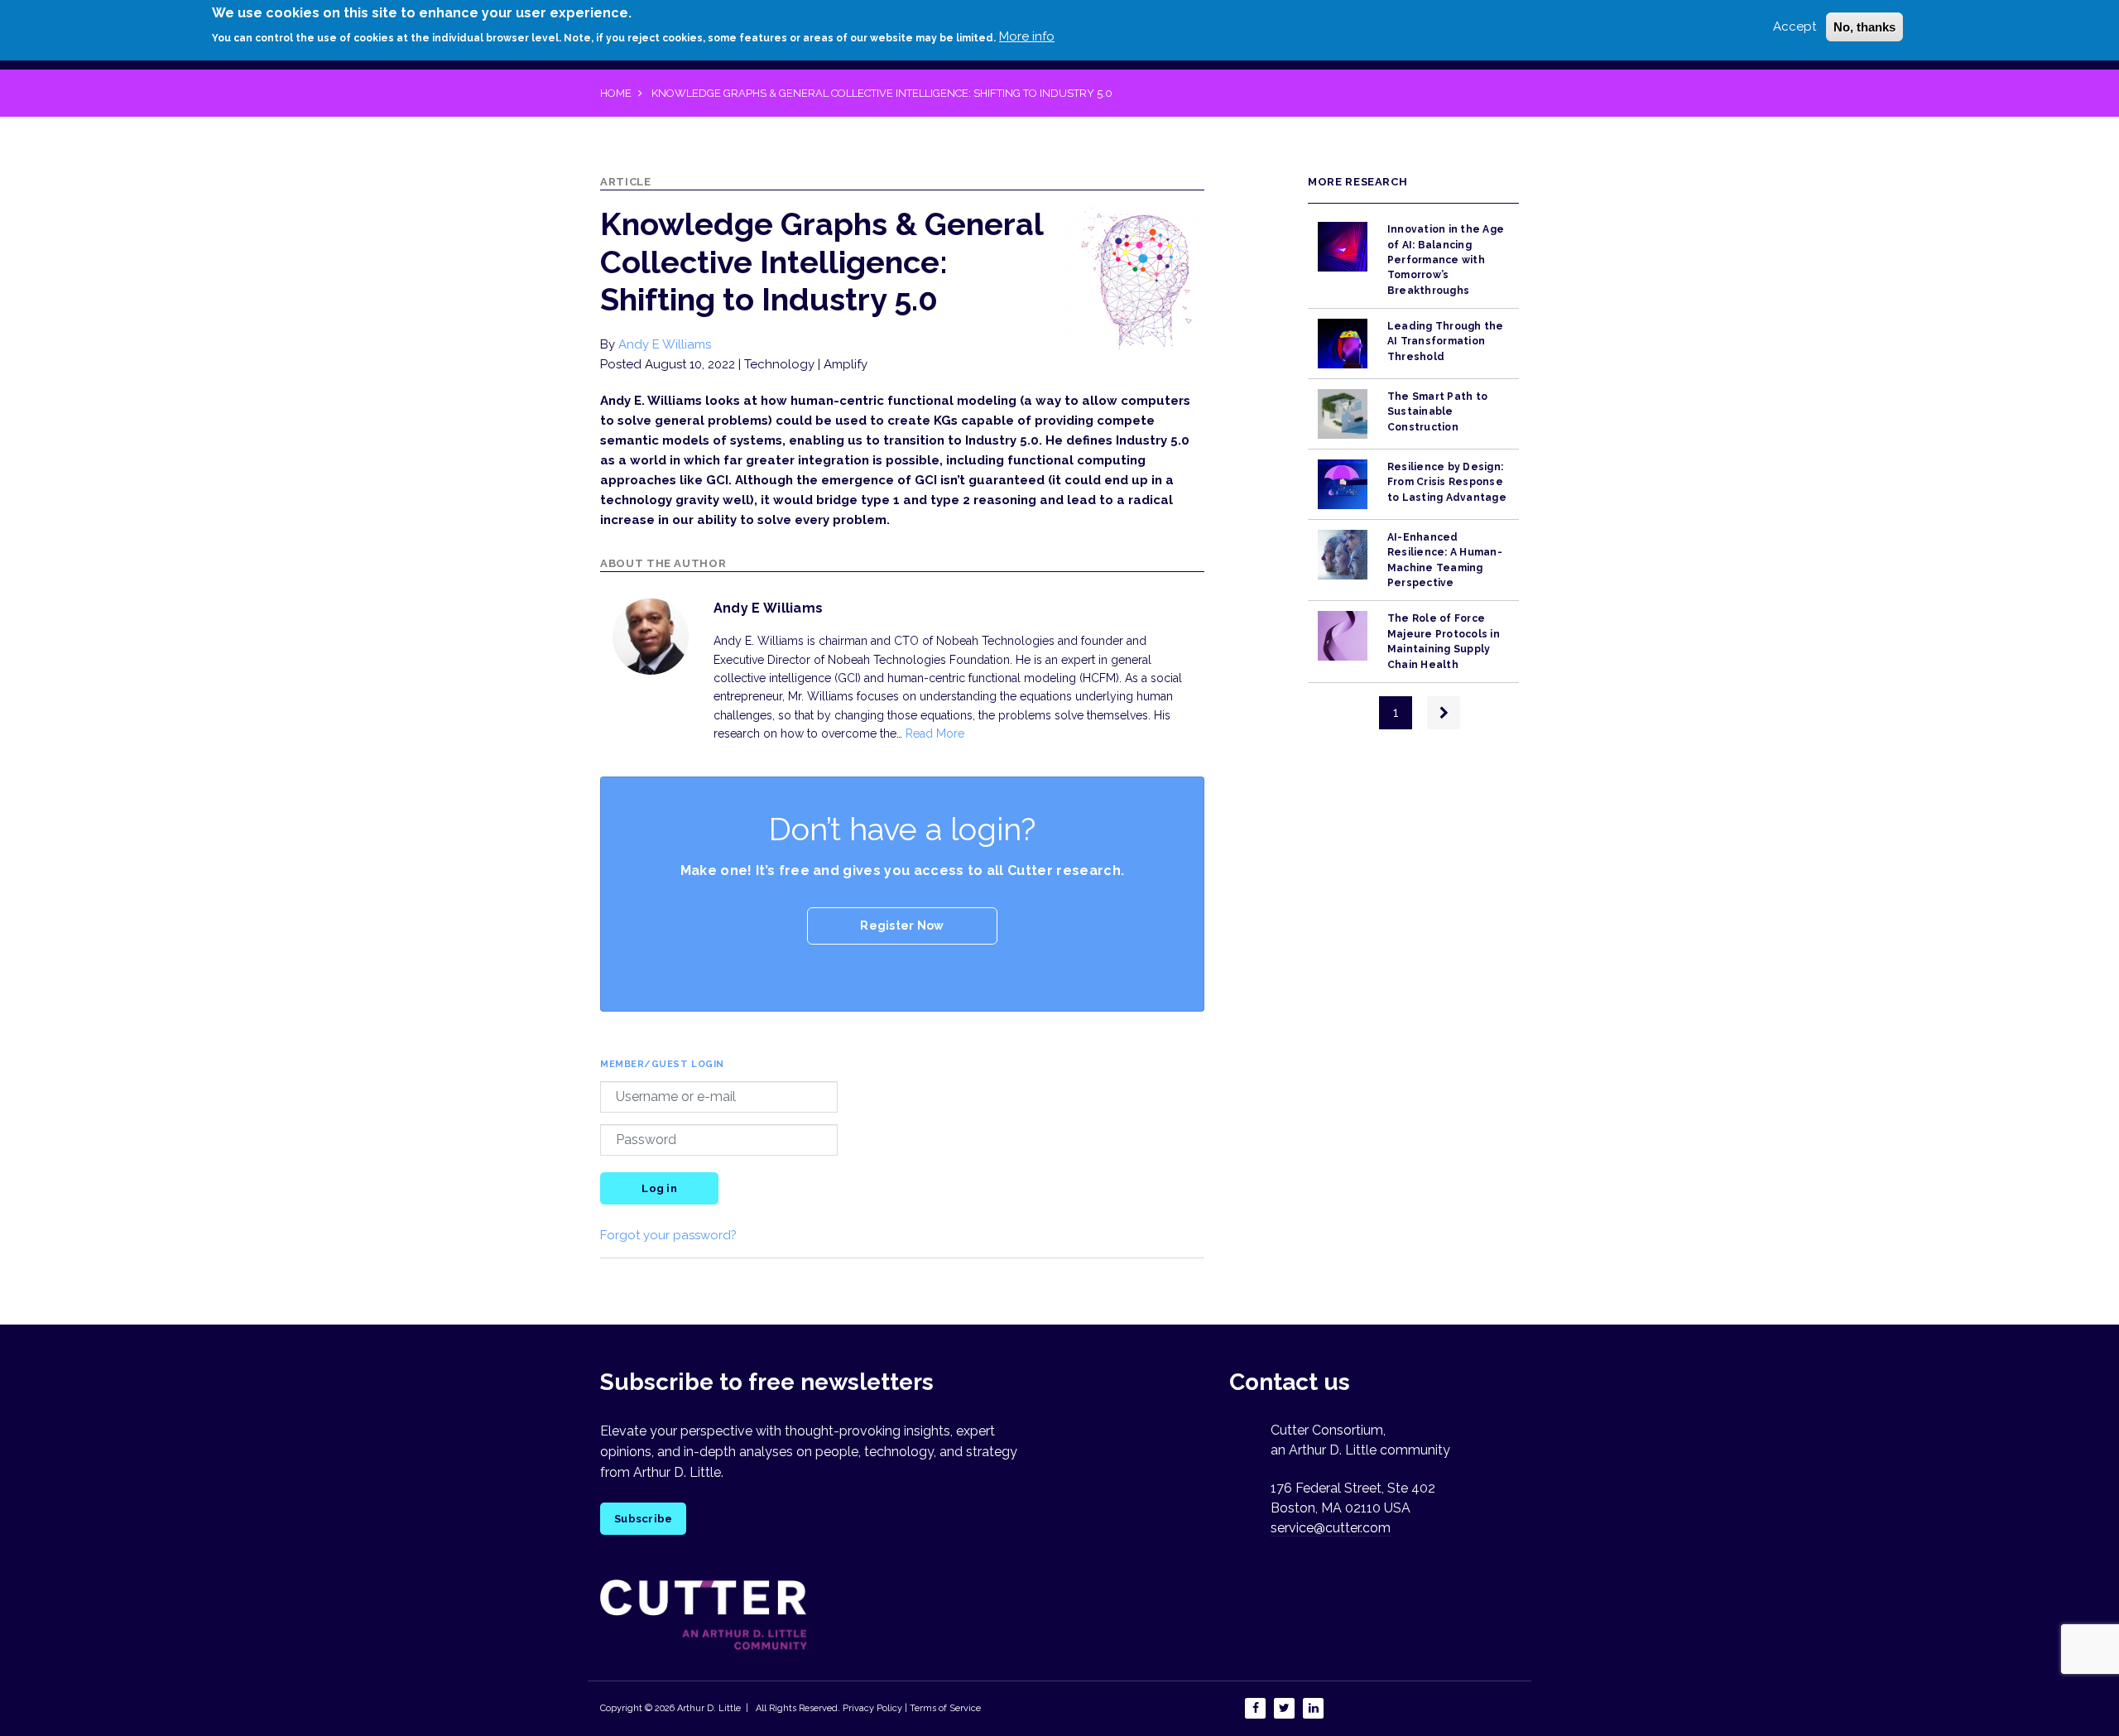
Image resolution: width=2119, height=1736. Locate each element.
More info (1027, 36)
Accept (1795, 26)
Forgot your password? (668, 1235)
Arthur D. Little (708, 1708)
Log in (659, 1188)
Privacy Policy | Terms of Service (912, 1708)
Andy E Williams (665, 344)
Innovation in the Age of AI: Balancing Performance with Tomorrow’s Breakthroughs (1446, 260)
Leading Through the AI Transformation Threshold (1446, 341)
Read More (935, 733)
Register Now (902, 926)
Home (616, 93)
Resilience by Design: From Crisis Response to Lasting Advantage (1447, 482)
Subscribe (643, 1519)
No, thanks (1864, 27)
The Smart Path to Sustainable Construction (1437, 412)
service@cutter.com (1331, 1528)
